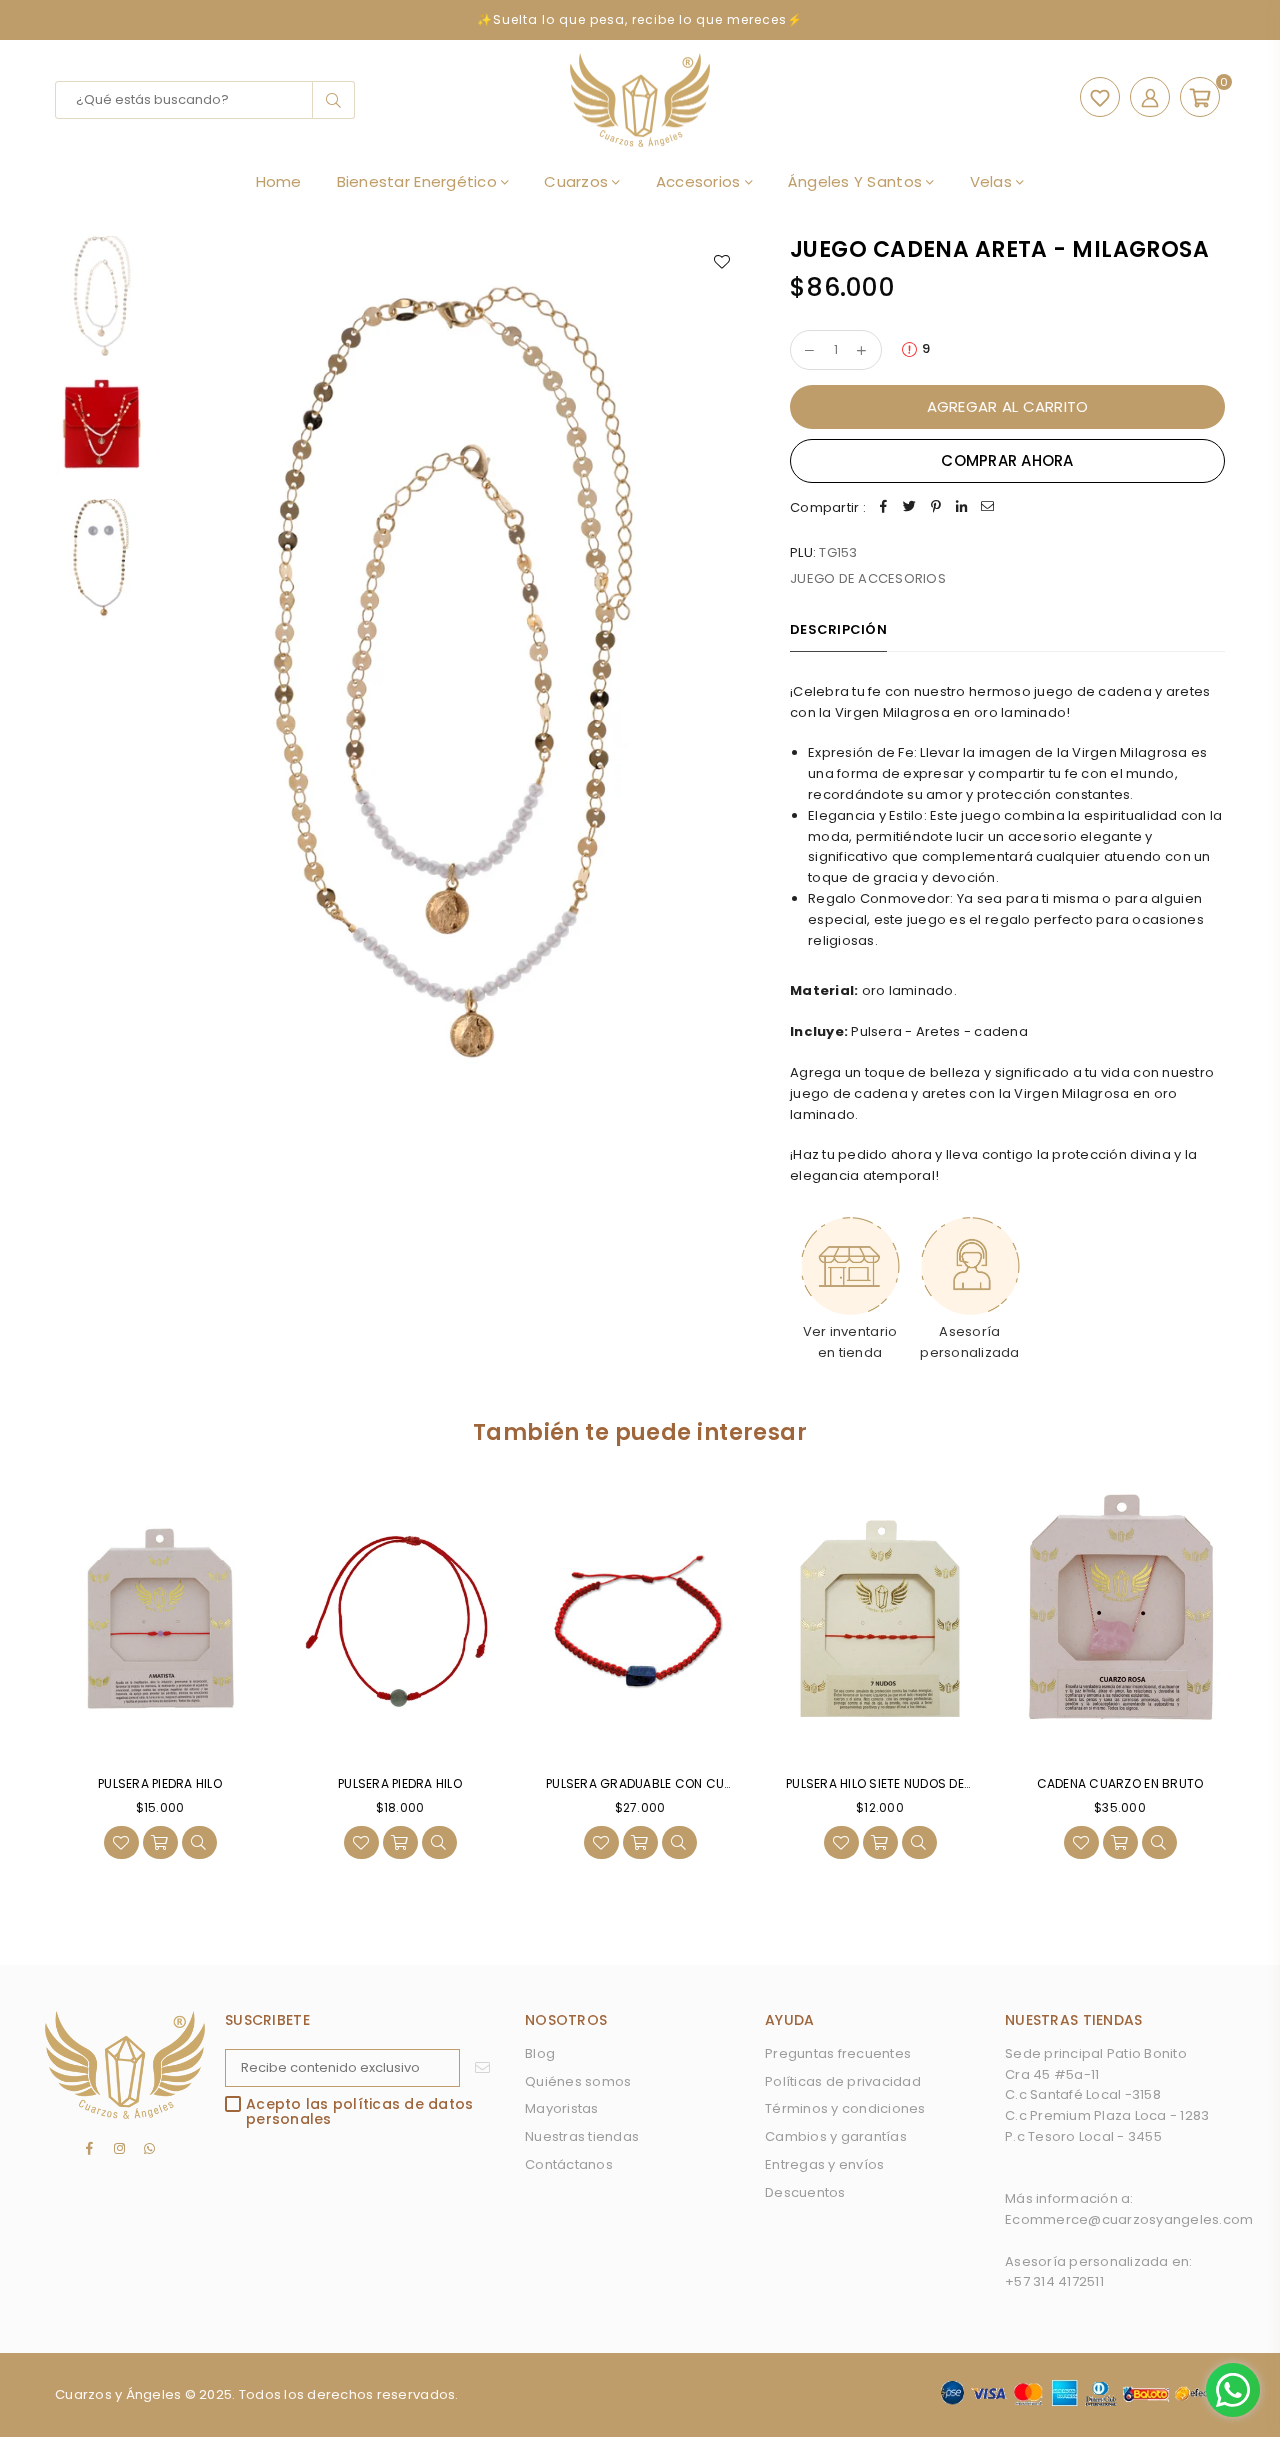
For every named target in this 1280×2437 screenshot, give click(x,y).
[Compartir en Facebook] (884, 508)
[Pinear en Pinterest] (936, 508)
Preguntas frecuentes (838, 2053)
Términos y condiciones (845, 2108)
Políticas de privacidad (843, 2081)
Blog (540, 2053)
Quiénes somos (578, 2081)
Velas (993, 181)
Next (727, 676)
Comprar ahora (1007, 460)
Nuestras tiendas (582, 2136)
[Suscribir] (482, 2068)
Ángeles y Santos (857, 181)
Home (279, 181)
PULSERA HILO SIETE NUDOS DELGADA (895, 1783)
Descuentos (805, 2192)
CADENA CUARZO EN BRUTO (1120, 1783)
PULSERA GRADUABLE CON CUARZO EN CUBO (680, 1783)
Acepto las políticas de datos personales (360, 2112)
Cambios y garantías (836, 2136)
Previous (176, 676)
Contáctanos (569, 2164)
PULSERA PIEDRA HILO (160, 1783)
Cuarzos (578, 181)
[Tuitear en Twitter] (910, 508)
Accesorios (700, 181)
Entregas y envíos (824, 2164)
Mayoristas (562, 2108)
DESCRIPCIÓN (838, 629)
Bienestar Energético (419, 181)
